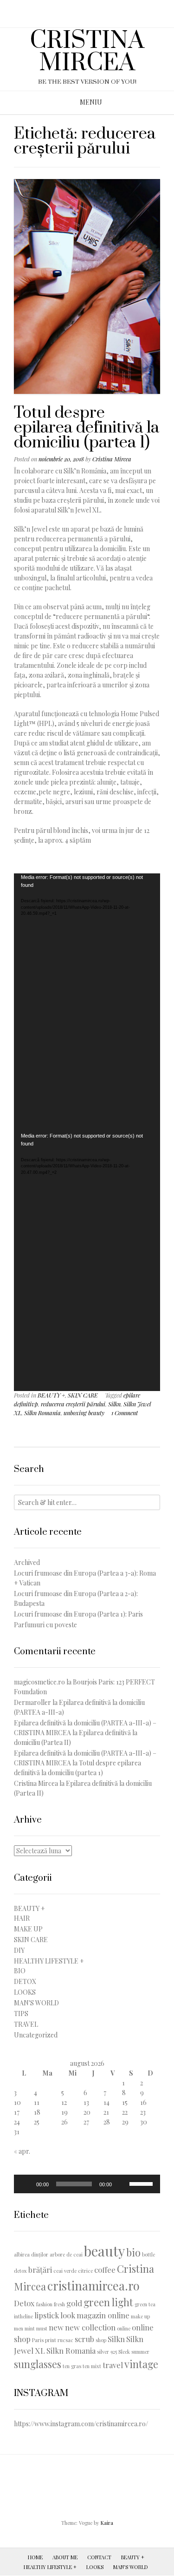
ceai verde (65, 2271)
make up (140, 2316)
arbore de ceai (66, 2254)
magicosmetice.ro (39, 1682)
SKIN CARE (83, 1395)
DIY (19, 1950)
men (19, 2328)
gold (74, 2303)
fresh (59, 2304)
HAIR (22, 1918)
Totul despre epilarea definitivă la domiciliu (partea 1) (87, 428)
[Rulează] (26, 2184)
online (124, 2328)
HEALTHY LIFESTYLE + (49, 1961)
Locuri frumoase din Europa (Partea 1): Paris (78, 1614)
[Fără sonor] (122, 2184)
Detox (24, 2303)
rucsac (65, 2340)
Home (35, 2557)
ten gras (72, 2366)
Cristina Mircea (112, 459)
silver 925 (107, 2352)
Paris (38, 2340)
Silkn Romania (42, 1413)
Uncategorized (36, 2035)
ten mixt (92, 2366)
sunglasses (38, 2364)
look (68, 2315)
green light (108, 2302)
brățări (40, 2270)
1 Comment (125, 1413)
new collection (90, 2327)
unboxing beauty (84, 1413)
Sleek (124, 2352)
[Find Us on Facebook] (90, 10)
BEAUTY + (51, 1395)
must (42, 2328)
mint (30, 2328)
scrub (84, 2339)
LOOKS (25, 1992)
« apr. (22, 2151)
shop (101, 2340)
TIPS (21, 2014)
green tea (145, 2304)
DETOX (25, 1981)
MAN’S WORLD (131, 2567)
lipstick (47, 2315)
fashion (44, 2304)
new (56, 2327)
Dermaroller (32, 1702)
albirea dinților (31, 2254)
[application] (87, 1003)
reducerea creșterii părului (73, 1404)
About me (65, 2557)
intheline (23, 2316)
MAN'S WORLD (36, 2003)
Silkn (114, 1404)
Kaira (107, 2523)
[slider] (142, 2183)
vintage (141, 2364)
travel (113, 2365)
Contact (99, 2557)
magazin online (103, 2315)
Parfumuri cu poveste (45, 1625)
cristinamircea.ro (93, 2285)
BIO (20, 1971)
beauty (104, 2251)
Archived (27, 1562)
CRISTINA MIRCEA (87, 52)
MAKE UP (28, 1929)
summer (140, 2352)
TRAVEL (26, 2024)
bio (133, 2252)
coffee (105, 2270)
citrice (85, 2271)
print (51, 2340)
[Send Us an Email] (78, 10)
